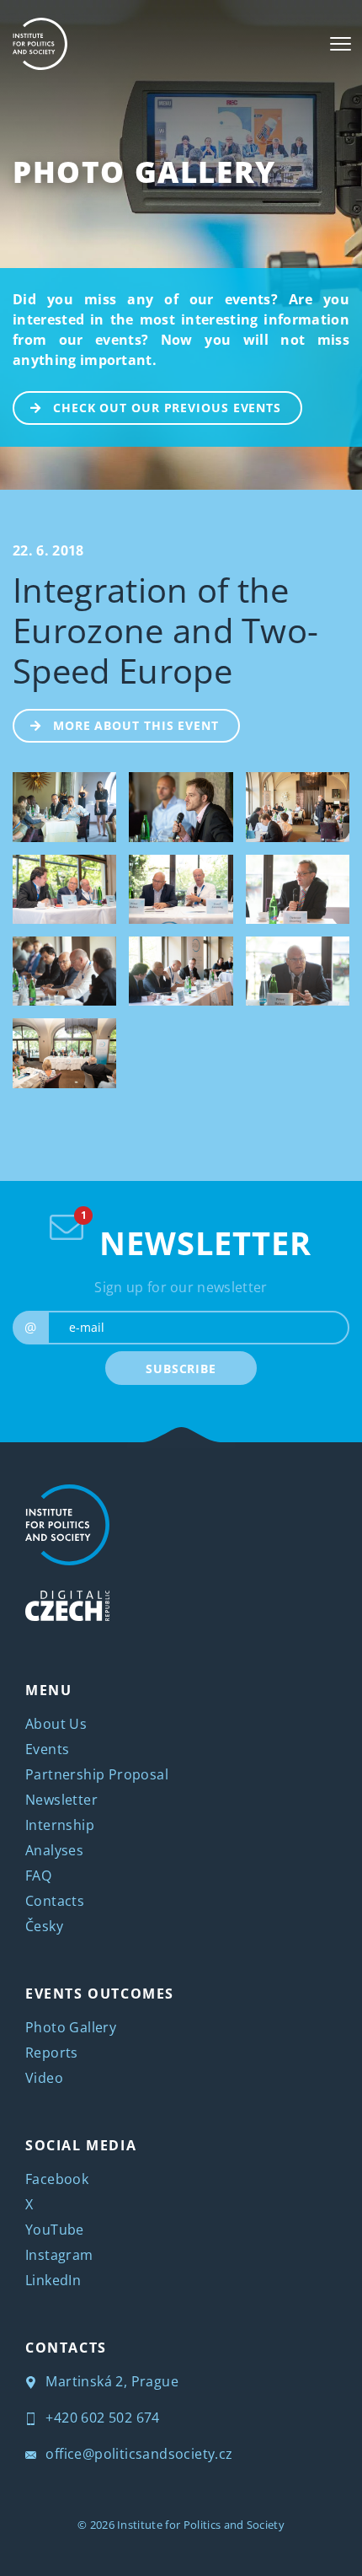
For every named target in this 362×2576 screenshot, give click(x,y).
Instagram (59, 2255)
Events (47, 1749)
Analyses (54, 1850)
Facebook (57, 2179)
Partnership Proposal (97, 1774)
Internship (60, 1825)
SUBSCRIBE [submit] (181, 1368)
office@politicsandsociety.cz (138, 2454)
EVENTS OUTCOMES (100, 1994)
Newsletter (61, 1800)
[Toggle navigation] (341, 44)
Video (44, 2078)
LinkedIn (53, 2280)
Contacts (55, 1901)
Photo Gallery (144, 172)
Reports (52, 2053)
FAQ (38, 1876)
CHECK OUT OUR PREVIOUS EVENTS (167, 408)
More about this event (136, 725)
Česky (44, 1926)
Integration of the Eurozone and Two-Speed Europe (165, 630)
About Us (56, 1724)
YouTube (55, 2230)
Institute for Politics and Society (201, 2525)
